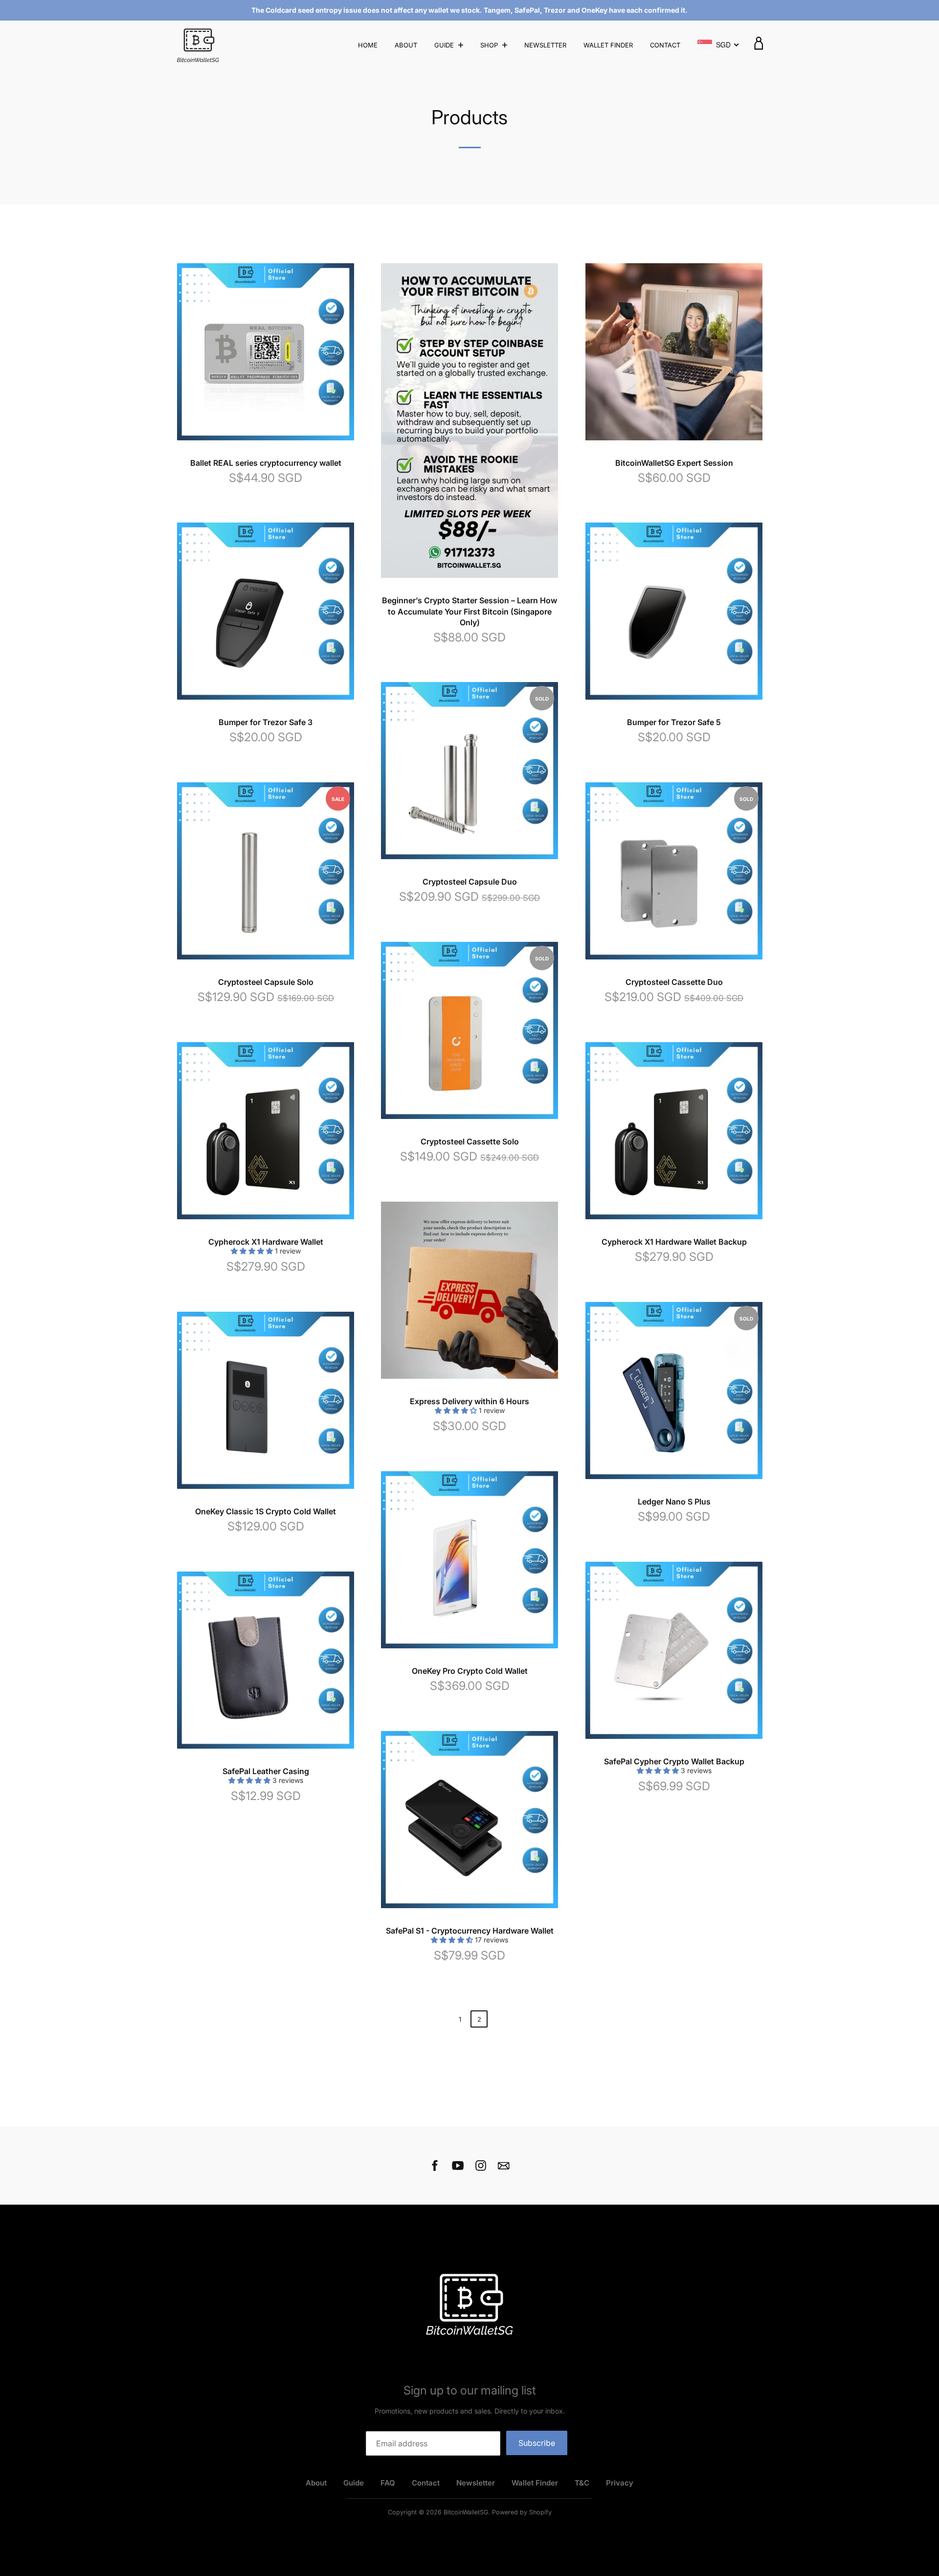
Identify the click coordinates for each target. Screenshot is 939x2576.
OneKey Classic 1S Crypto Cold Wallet (266, 1511)
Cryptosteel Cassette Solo (470, 1141)
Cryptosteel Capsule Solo (266, 982)
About (406, 45)
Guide (445, 45)
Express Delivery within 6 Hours (469, 1401)
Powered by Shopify (522, 2512)
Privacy (620, 2483)
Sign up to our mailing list (470, 2390)
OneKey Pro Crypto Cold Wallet (470, 1671)
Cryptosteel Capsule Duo (470, 882)
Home (368, 45)
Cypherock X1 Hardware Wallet (266, 1242)
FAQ (388, 2483)
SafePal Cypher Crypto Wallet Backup (674, 1761)
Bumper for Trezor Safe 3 (266, 722)
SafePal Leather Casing (266, 1771)
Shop (490, 45)
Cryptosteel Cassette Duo (674, 982)
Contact (665, 45)
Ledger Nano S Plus (674, 1502)
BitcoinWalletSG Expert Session (674, 463)
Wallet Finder (608, 45)
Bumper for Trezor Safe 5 (674, 722)
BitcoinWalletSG (466, 2512)
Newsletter (545, 45)
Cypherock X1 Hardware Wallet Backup (674, 1242)
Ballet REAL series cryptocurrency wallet (266, 463)
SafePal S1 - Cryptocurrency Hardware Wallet (470, 1931)
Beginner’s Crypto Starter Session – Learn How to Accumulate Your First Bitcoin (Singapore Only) (469, 611)
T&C (582, 2483)
